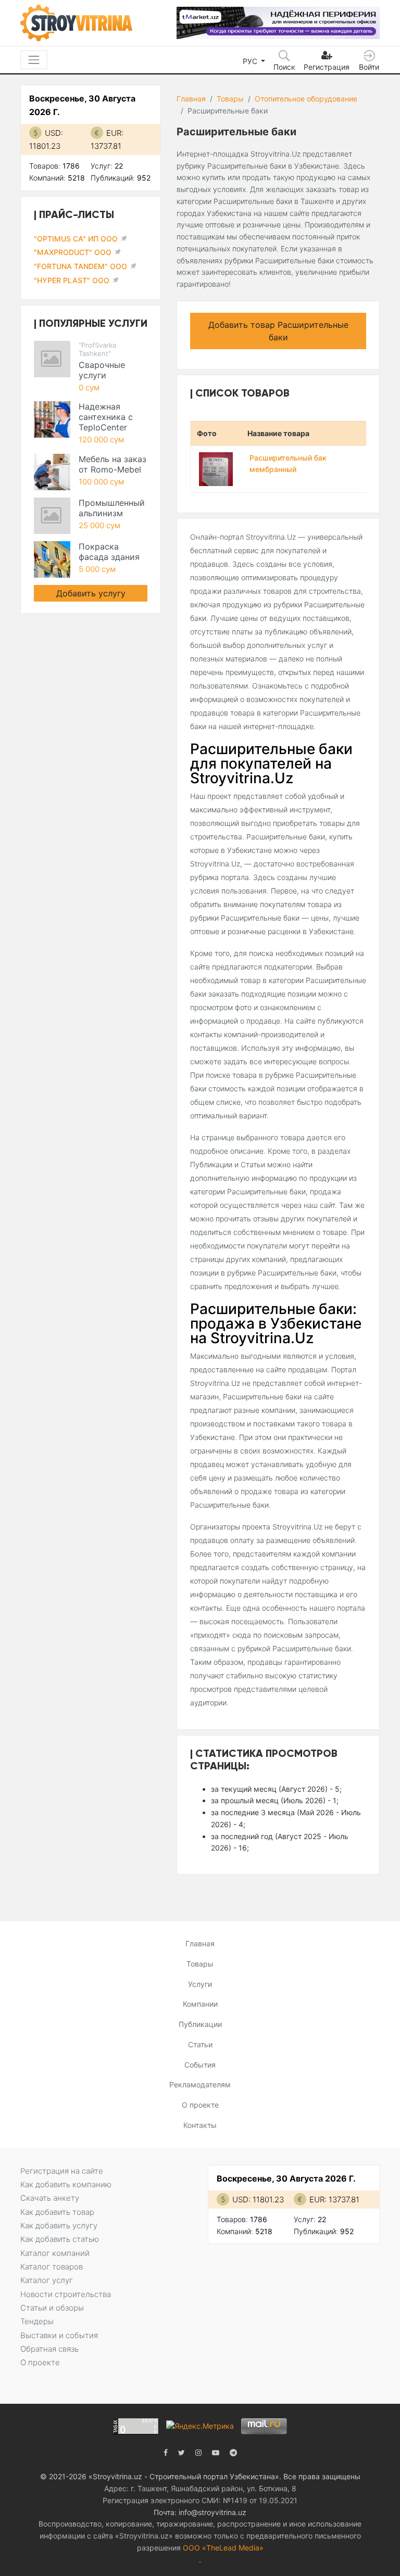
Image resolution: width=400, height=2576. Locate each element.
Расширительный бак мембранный (288, 464)
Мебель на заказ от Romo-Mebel (113, 464)
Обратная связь (49, 2349)
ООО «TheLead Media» (223, 2548)
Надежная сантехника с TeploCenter (106, 417)
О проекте (200, 2105)
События (200, 2065)
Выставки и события (59, 2335)
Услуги (200, 1984)
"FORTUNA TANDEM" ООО (80, 266)
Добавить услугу (91, 593)
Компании (200, 2004)
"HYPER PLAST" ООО (72, 280)
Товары (230, 99)
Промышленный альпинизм (112, 508)
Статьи (200, 2044)
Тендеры (37, 2321)
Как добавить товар (57, 2212)
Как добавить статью (60, 2239)
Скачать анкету (50, 2198)
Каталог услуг (47, 2280)
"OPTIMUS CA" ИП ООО (76, 239)
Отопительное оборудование (306, 99)
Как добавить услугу (59, 2226)
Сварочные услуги (102, 370)
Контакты (200, 2125)
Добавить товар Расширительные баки (278, 331)
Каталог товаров (52, 2267)
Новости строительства (66, 2294)
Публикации (200, 2024)
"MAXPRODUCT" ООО (73, 252)
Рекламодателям (200, 2084)
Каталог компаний (55, 2253)
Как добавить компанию (66, 2184)
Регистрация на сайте (62, 2171)
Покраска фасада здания (109, 552)
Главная (191, 99)
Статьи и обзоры (52, 2308)
